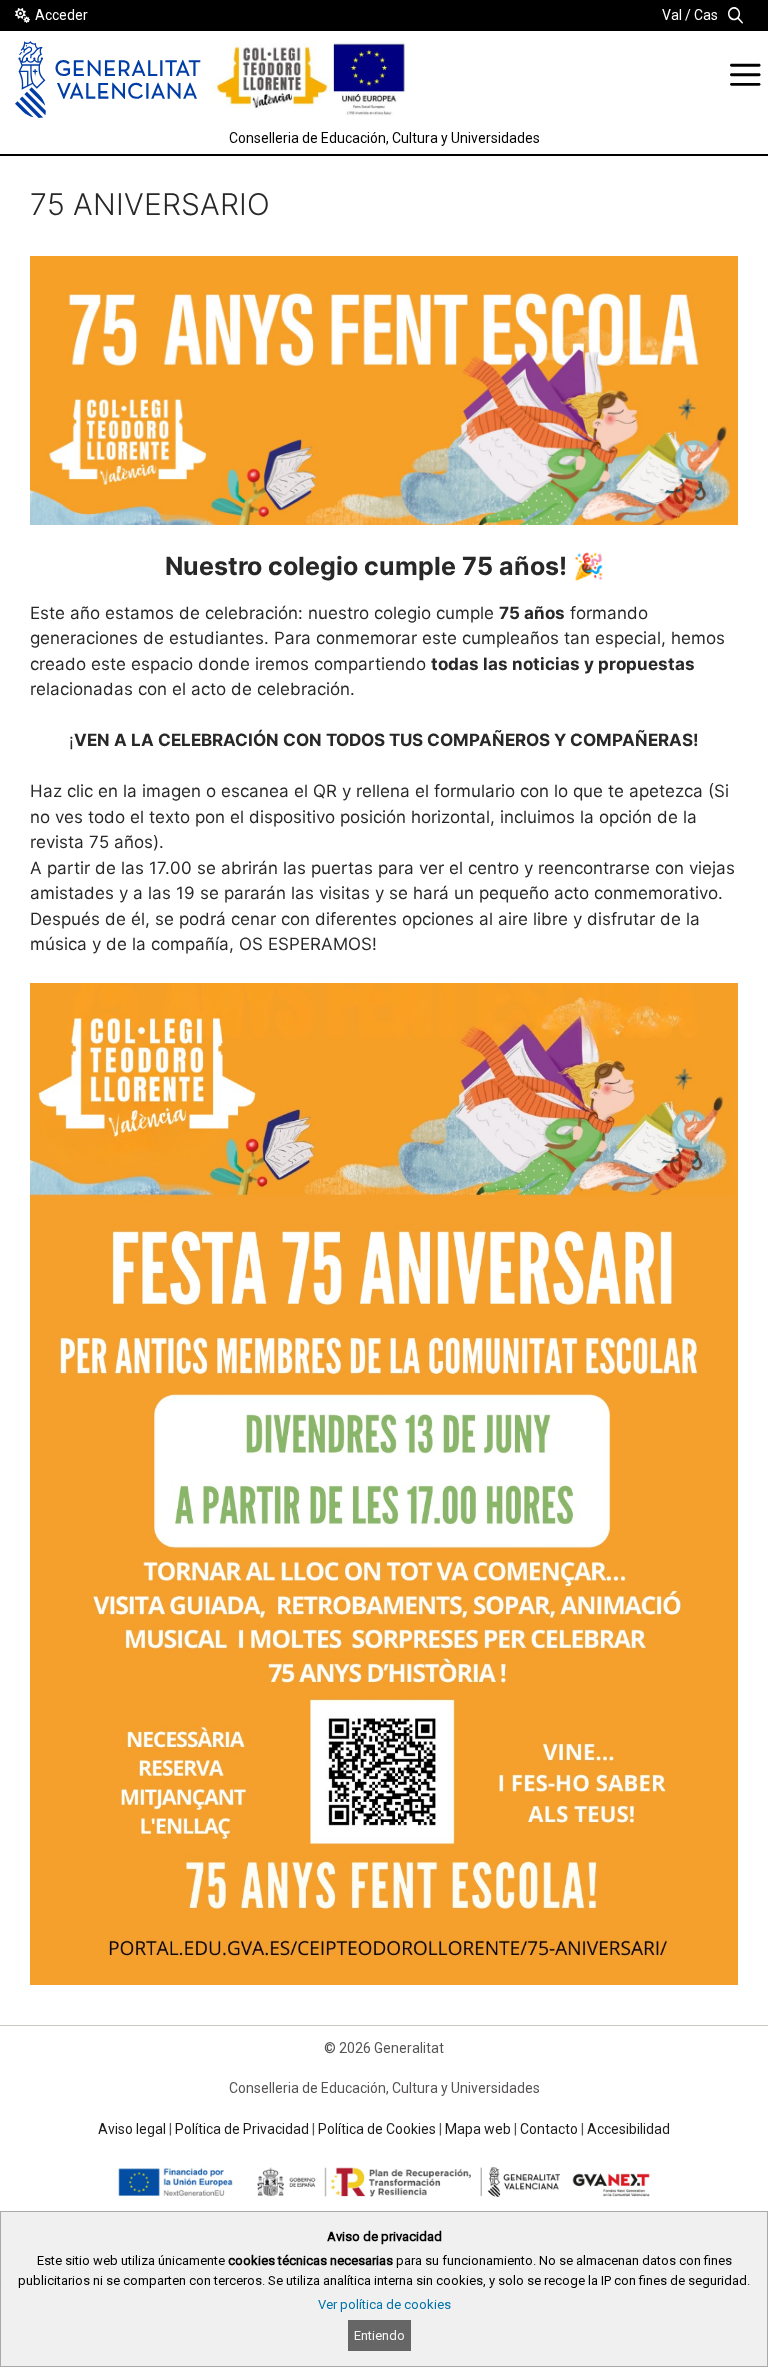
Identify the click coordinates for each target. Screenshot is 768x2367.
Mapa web (478, 2129)
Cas (706, 15)
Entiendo (379, 2335)
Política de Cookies (377, 2129)
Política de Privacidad (242, 2129)
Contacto (549, 2129)
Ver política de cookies (384, 2304)
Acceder (61, 15)
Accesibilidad (628, 2129)
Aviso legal (132, 2129)
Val (672, 15)
